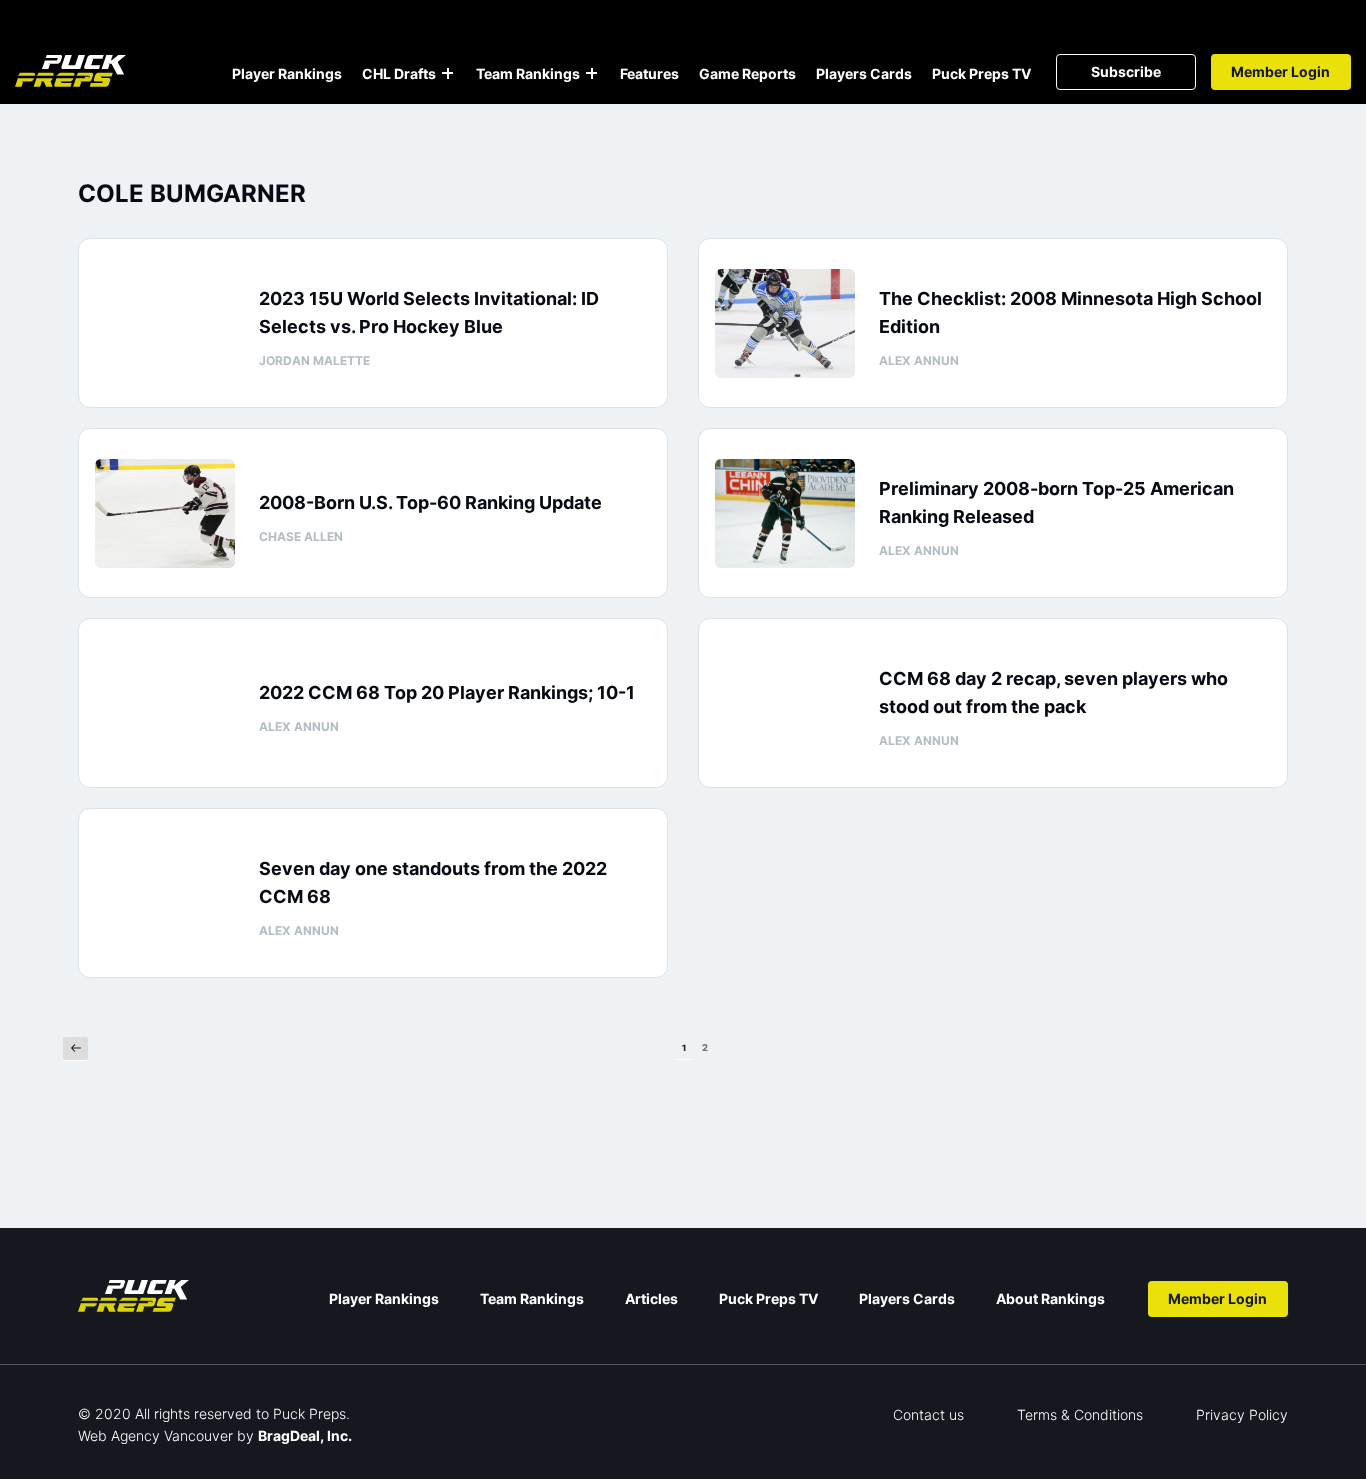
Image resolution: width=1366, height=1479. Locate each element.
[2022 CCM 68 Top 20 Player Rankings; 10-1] (165, 703)
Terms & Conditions (1080, 1414)
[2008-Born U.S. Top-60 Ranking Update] (165, 513)
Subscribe (1126, 71)
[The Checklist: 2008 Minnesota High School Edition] (785, 323)
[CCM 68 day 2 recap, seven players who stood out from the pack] (785, 703)
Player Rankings (287, 73)
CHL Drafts (399, 73)
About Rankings (1050, 1298)
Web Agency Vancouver (155, 1435)
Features (649, 73)
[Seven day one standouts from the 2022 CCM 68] (165, 893)
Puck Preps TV (981, 73)
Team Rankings (528, 73)
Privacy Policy (1242, 1414)
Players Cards (864, 73)
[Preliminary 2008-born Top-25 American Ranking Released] (785, 513)
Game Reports (747, 73)
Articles (651, 1298)
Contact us (928, 1414)
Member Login (1280, 71)
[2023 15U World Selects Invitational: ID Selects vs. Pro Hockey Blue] (165, 323)
